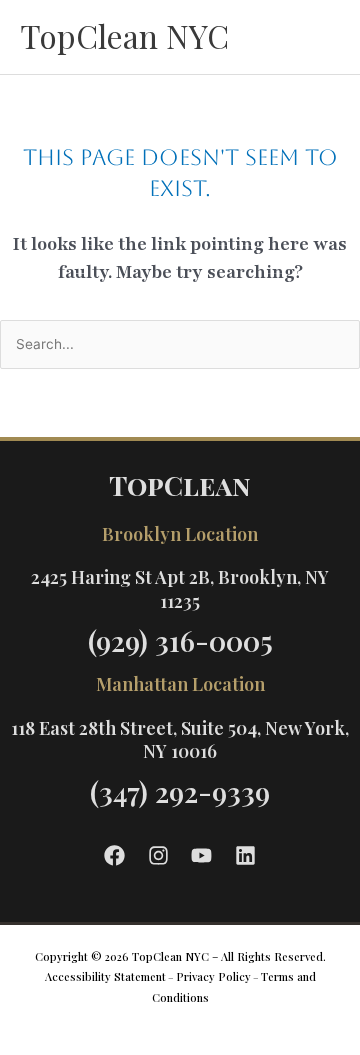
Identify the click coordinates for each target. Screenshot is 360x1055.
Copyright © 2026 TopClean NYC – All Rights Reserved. (180, 956)
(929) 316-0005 (180, 640)
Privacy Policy (213, 976)
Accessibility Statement (105, 976)
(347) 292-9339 (180, 791)
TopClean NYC (124, 35)
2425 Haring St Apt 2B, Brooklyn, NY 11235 (180, 588)
